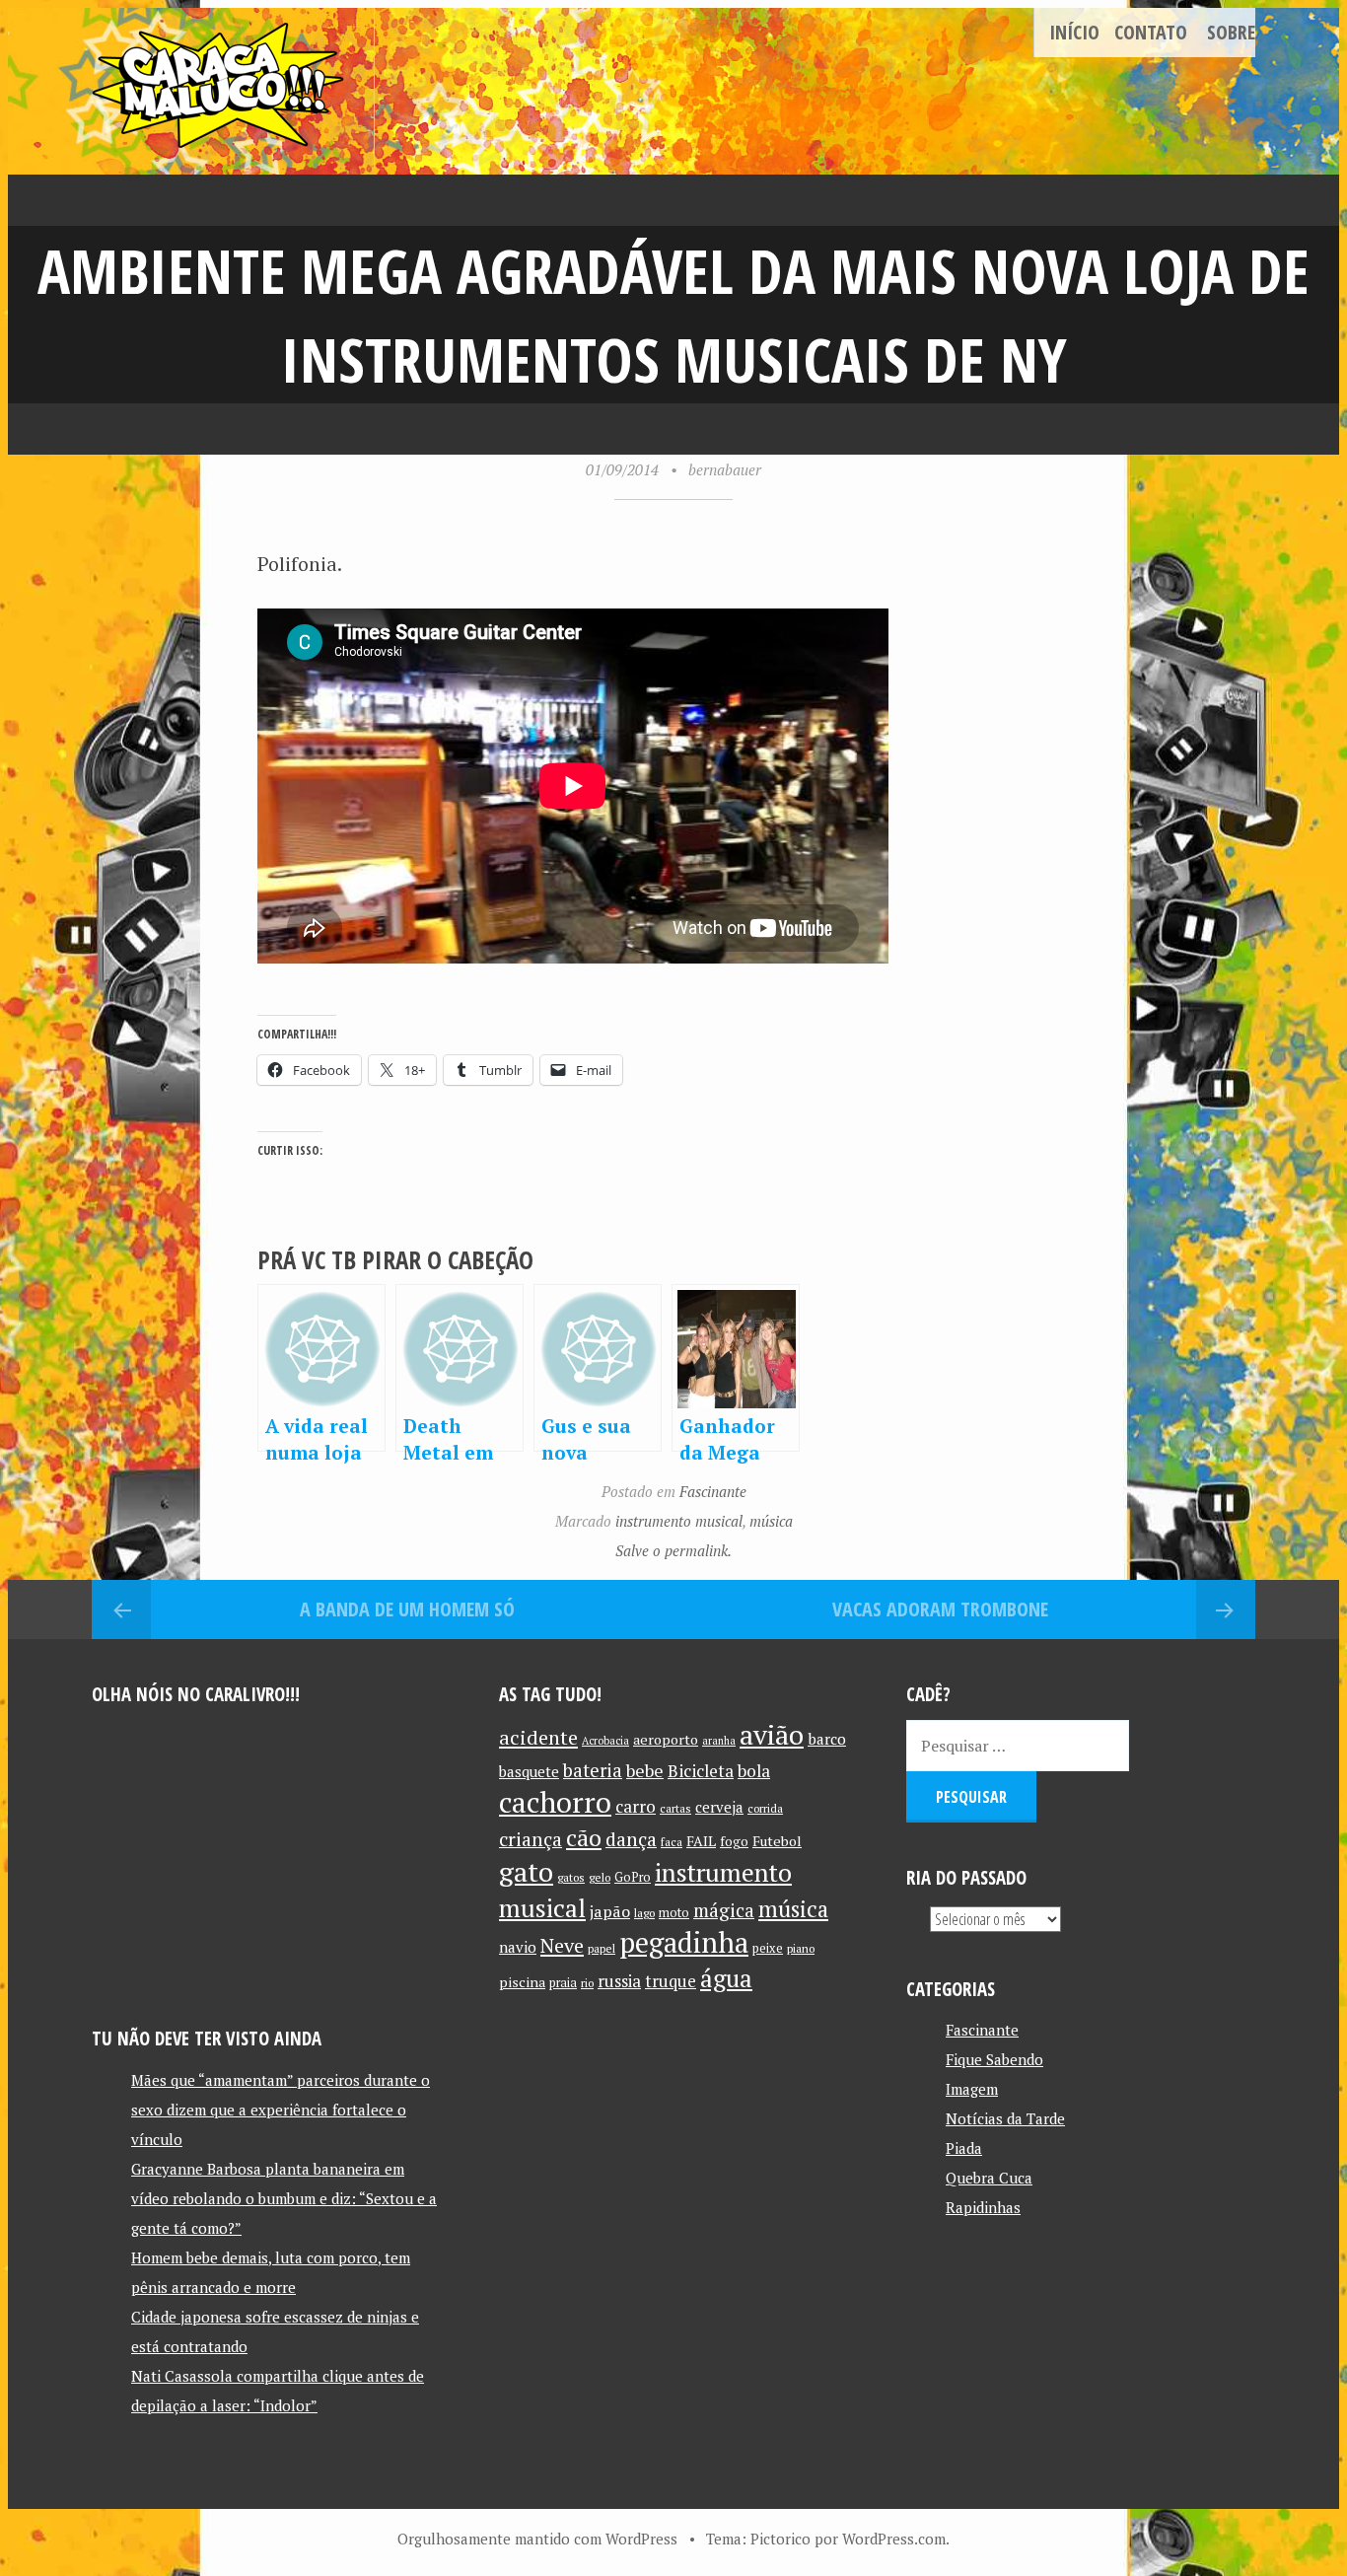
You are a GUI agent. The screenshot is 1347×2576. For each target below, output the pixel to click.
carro (636, 1806)
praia (563, 1983)
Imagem (972, 2089)
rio (587, 1983)
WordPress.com (894, 2539)
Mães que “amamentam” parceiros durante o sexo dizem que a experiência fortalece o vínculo (281, 2110)
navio (518, 1947)
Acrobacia (605, 1741)
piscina (522, 1982)
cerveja (719, 1807)
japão (610, 1911)
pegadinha (684, 1942)
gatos (571, 1877)
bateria (593, 1770)
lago (644, 1913)
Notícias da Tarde (1005, 2118)
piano (801, 1948)
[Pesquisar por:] (1018, 1746)
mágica (724, 1910)
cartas (675, 1808)
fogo (734, 1841)
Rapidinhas (983, 2207)
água (726, 1978)
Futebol (777, 1841)
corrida (765, 1808)
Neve (562, 1945)
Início (1074, 32)
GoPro (633, 1877)
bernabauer (725, 469)
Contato (1151, 32)
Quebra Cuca (989, 2178)
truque (671, 1981)
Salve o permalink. (673, 1550)
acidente (538, 1737)
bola (754, 1771)
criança (531, 1839)
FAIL (701, 1841)
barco (827, 1739)
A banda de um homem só (407, 1609)
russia (619, 1981)
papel (602, 1948)
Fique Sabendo (994, 2059)
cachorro (555, 1802)
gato (526, 1871)
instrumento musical (679, 1521)
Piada (964, 2148)
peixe (768, 1948)
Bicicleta (701, 1771)
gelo (600, 1877)
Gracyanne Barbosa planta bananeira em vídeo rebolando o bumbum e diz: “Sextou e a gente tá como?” (284, 2198)
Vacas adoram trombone (940, 1609)
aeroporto (666, 1739)
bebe (645, 1771)
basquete (529, 1772)
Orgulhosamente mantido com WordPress (537, 2539)
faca (672, 1842)
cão (584, 1838)
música (771, 1521)
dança (631, 1839)
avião (772, 1734)
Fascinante (713, 1491)
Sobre (1231, 32)
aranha (719, 1741)
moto (674, 1913)
